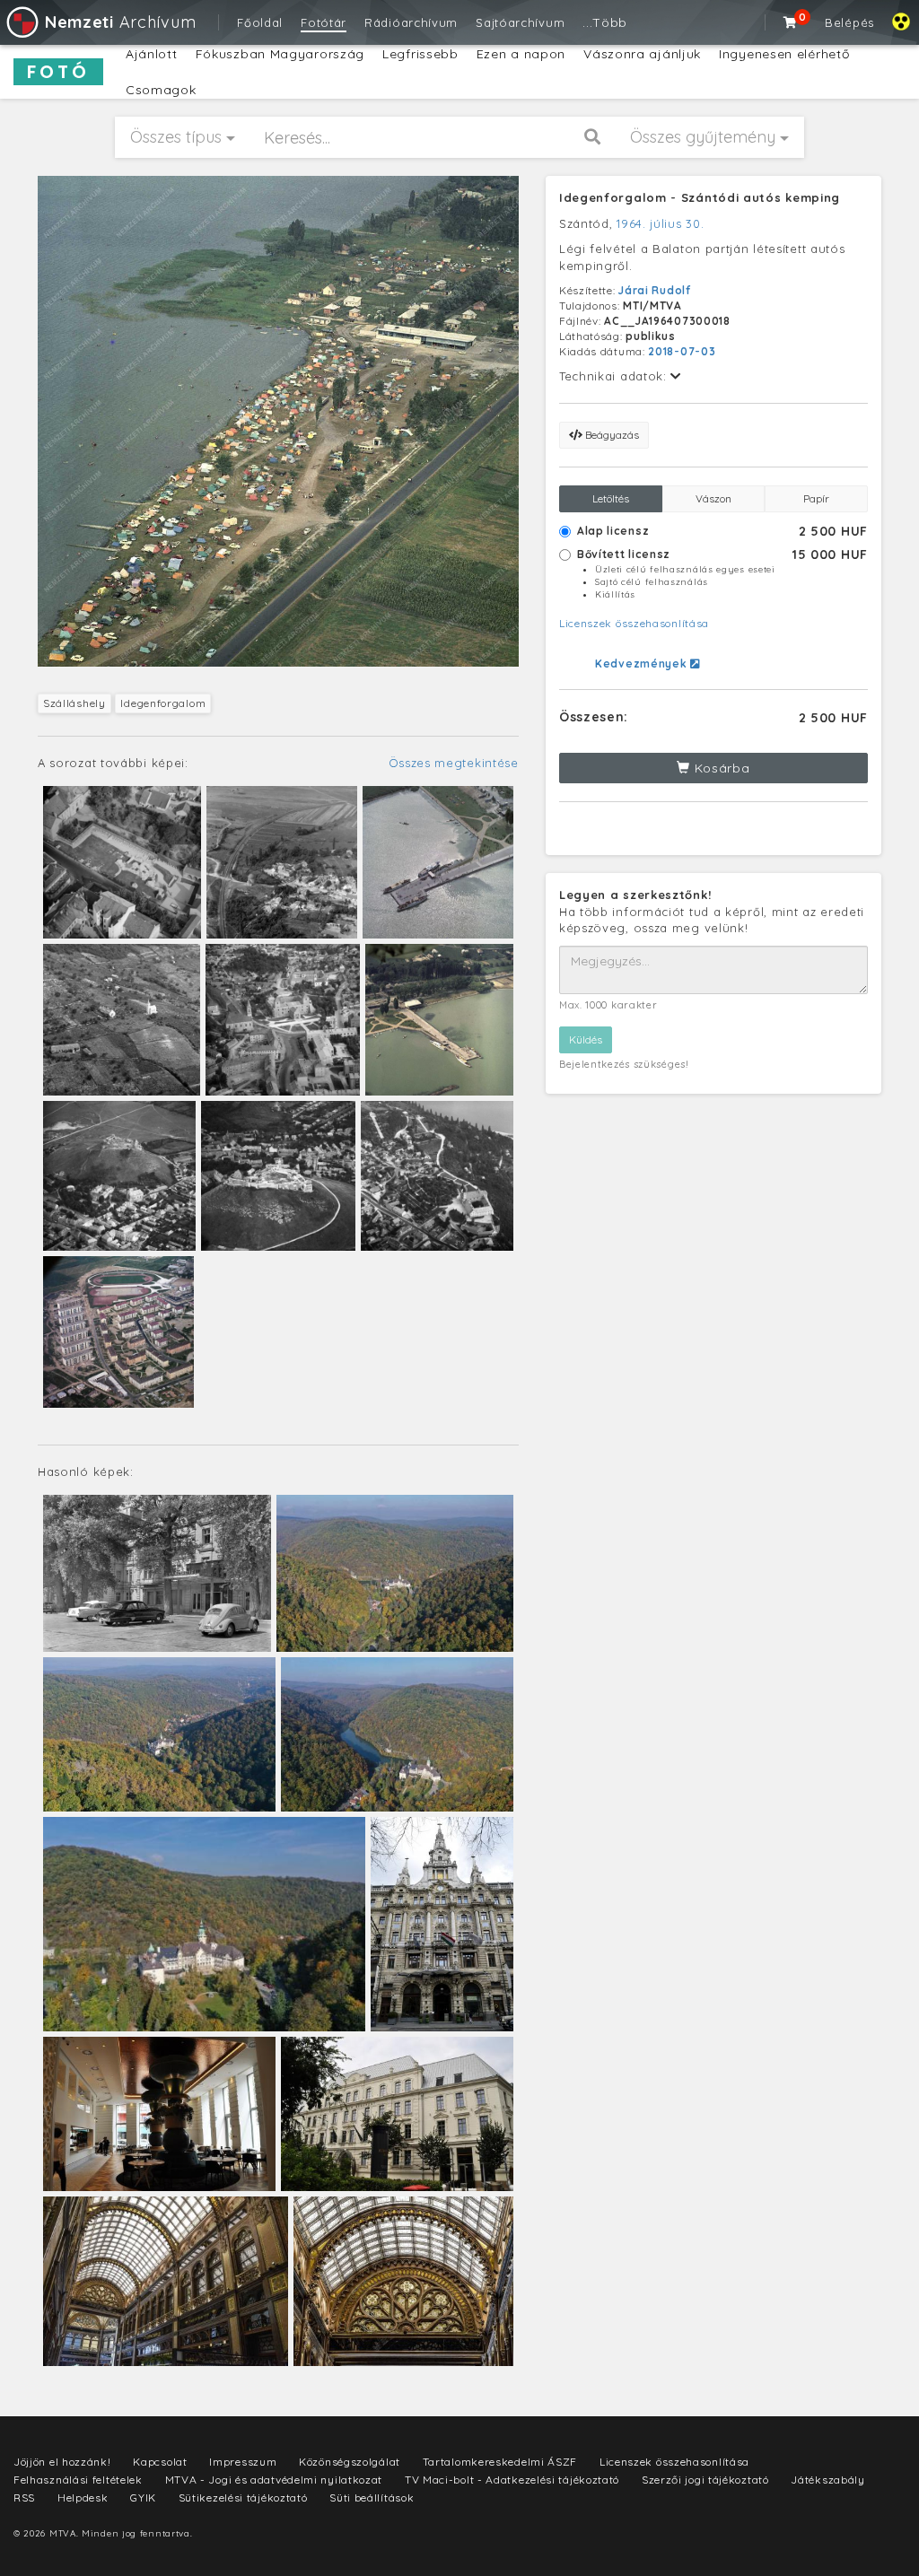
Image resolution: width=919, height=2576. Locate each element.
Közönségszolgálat (350, 2462)
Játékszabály (827, 2480)
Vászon (713, 498)
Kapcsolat (160, 2462)
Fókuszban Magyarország (280, 54)
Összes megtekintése (454, 763)
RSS (24, 2497)
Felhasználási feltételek (78, 2480)
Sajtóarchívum (520, 22)
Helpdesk (83, 2497)
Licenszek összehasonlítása (634, 623)
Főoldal (260, 22)
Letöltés (611, 498)
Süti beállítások (372, 2497)
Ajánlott (152, 54)
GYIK (143, 2497)
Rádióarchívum (411, 22)
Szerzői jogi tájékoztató (705, 2480)
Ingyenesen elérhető (784, 54)
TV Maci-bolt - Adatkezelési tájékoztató (512, 2480)
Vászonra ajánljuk (642, 54)
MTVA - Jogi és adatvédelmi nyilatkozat (274, 2480)
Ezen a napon (521, 54)
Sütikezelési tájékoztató (243, 2497)
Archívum (120, 22)
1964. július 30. (660, 223)
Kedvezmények (643, 664)
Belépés (849, 22)
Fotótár (324, 22)
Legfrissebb (420, 54)
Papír (816, 498)
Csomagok (161, 90)
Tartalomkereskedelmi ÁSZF (500, 2462)
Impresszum (243, 2462)
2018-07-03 (682, 351)
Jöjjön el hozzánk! (62, 2462)
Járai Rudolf (654, 290)
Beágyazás (611, 435)
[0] (791, 22)
